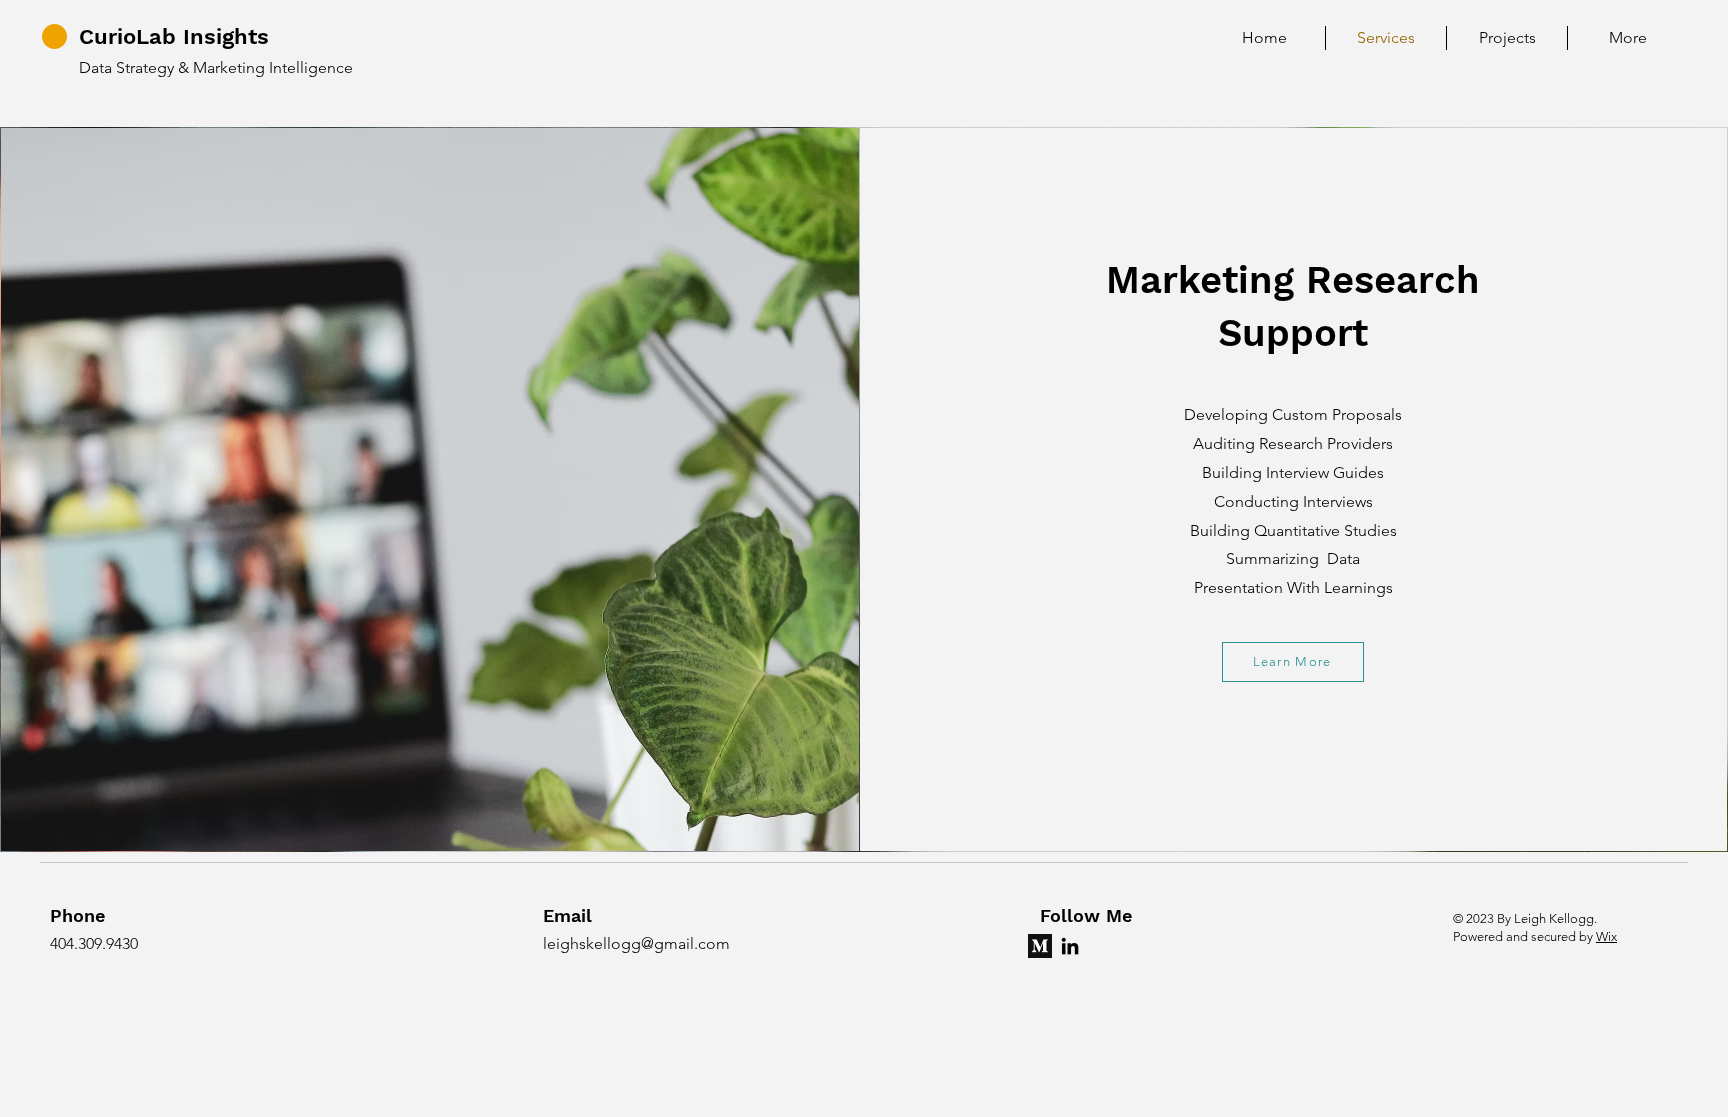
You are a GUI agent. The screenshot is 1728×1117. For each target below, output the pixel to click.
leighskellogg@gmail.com (636, 943)
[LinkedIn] (1070, 946)
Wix (1606, 936)
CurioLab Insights (174, 36)
